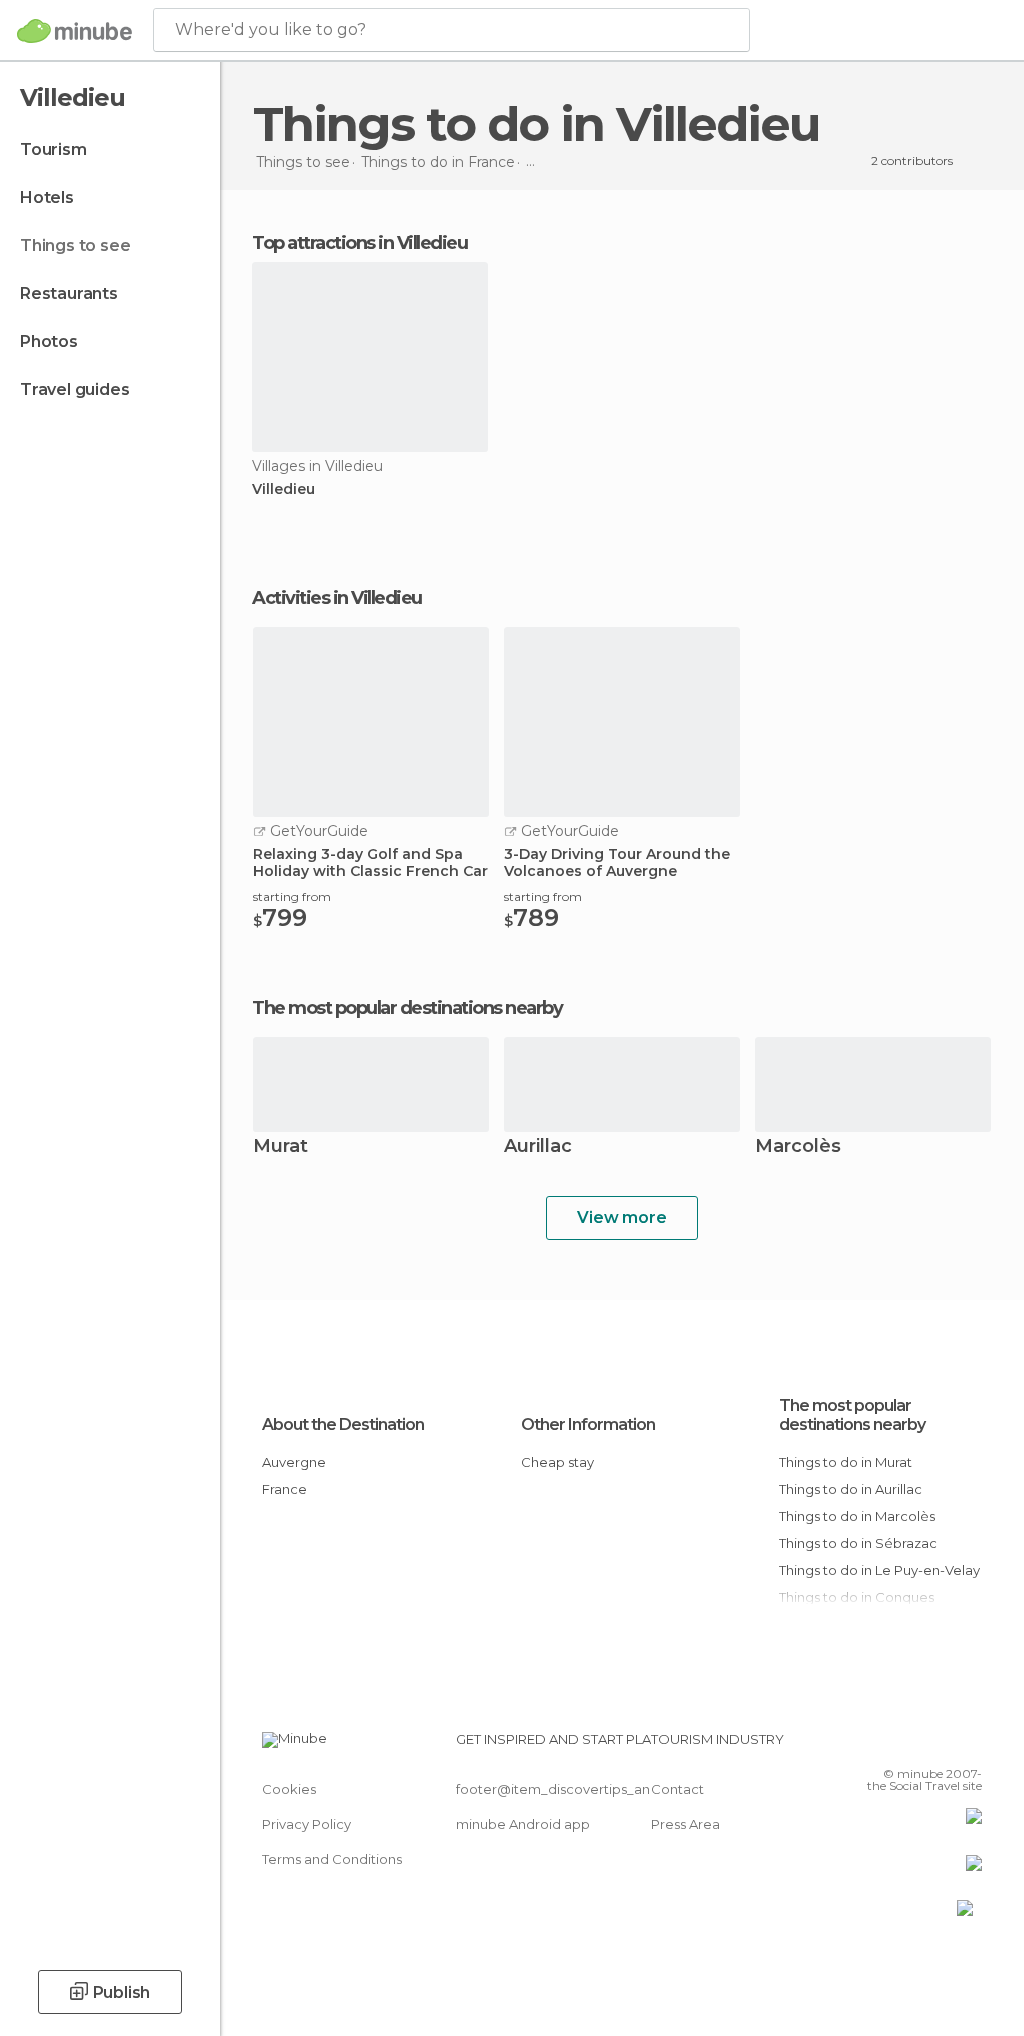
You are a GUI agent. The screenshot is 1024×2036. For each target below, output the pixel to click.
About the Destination (343, 1424)
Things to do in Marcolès (857, 1516)
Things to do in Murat (845, 1462)
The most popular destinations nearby (407, 1008)
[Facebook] (891, 1745)
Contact (677, 1789)
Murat (280, 1147)
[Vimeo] (943, 1745)
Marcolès (798, 1147)
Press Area (685, 1824)
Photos (49, 341)
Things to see (75, 245)
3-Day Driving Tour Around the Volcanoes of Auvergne (617, 863)
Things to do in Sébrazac (858, 1543)
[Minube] (74, 31)
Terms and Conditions (332, 1859)
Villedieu (283, 489)
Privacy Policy (306, 1824)
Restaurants (69, 293)
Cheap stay (557, 1462)
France (284, 1489)
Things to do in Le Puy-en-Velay (879, 1570)
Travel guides (74, 389)
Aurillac (538, 1147)
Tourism (53, 149)
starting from (292, 896)
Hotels (47, 197)
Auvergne (294, 1462)
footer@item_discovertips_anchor (568, 1789)
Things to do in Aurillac (850, 1489)
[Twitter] (917, 1745)
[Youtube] (969, 1745)
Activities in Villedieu (337, 598)
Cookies (289, 1789)
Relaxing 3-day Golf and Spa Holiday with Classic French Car (370, 863)
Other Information (588, 1424)
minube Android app (523, 1824)
